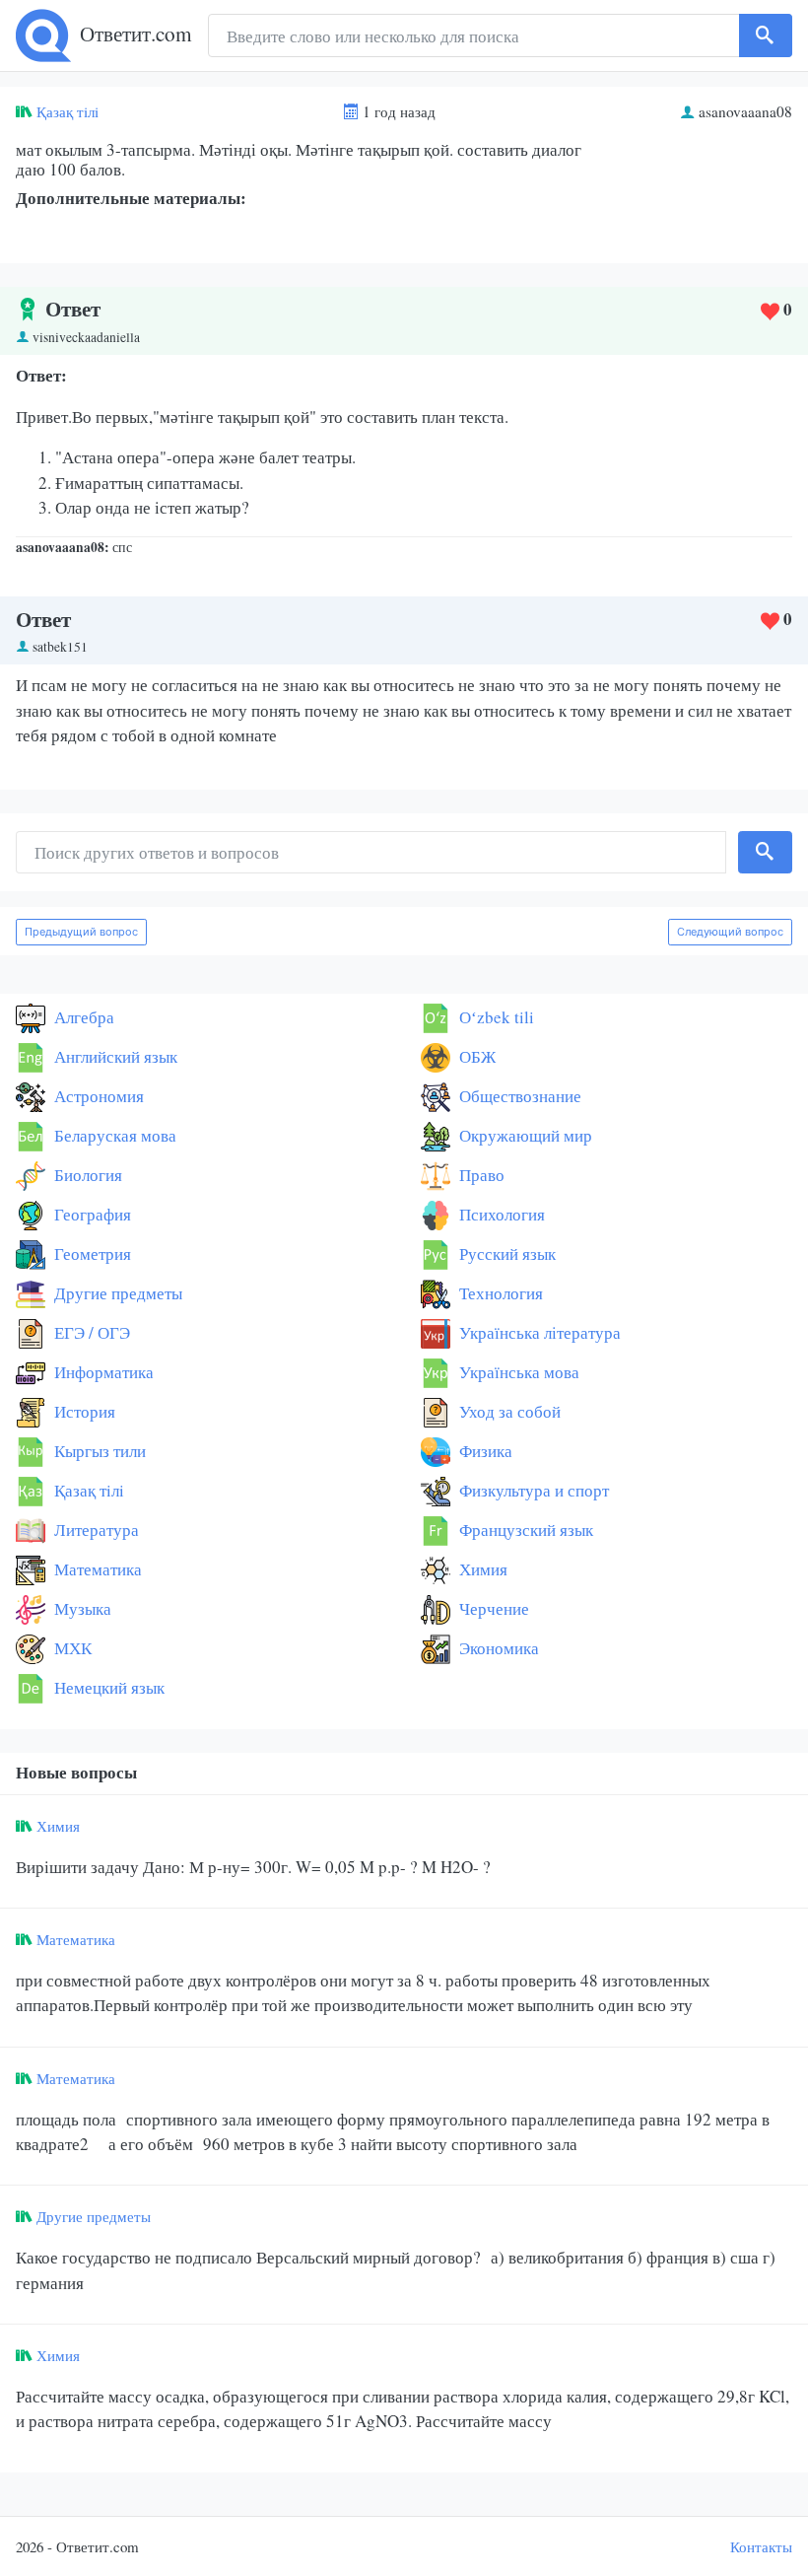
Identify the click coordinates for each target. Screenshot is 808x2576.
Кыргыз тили (98, 1451)
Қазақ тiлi (67, 111)
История (83, 1411)
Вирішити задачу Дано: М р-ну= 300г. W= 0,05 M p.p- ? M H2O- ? (253, 1867)
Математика (96, 1569)
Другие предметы (116, 1293)
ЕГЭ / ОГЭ (90, 1332)
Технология (499, 1293)
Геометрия (91, 1253)
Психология (500, 1214)
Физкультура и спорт (532, 1490)
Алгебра (82, 1017)
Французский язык (524, 1530)
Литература (95, 1530)
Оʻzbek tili (495, 1017)
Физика (484, 1451)
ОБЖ (475, 1056)
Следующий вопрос (730, 932)
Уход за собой (508, 1411)
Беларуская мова (113, 1135)
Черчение (492, 1608)
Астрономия (97, 1096)
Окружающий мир (524, 1135)
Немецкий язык (107, 1687)
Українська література (538, 1332)
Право (480, 1175)
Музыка (81, 1608)
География (91, 1214)
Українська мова (517, 1372)
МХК (71, 1648)
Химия (481, 1569)
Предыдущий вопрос (81, 932)
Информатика (102, 1372)
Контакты (761, 2546)
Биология (86, 1175)
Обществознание (518, 1096)
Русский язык (505, 1253)
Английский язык (114, 1056)
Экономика (497, 1648)
